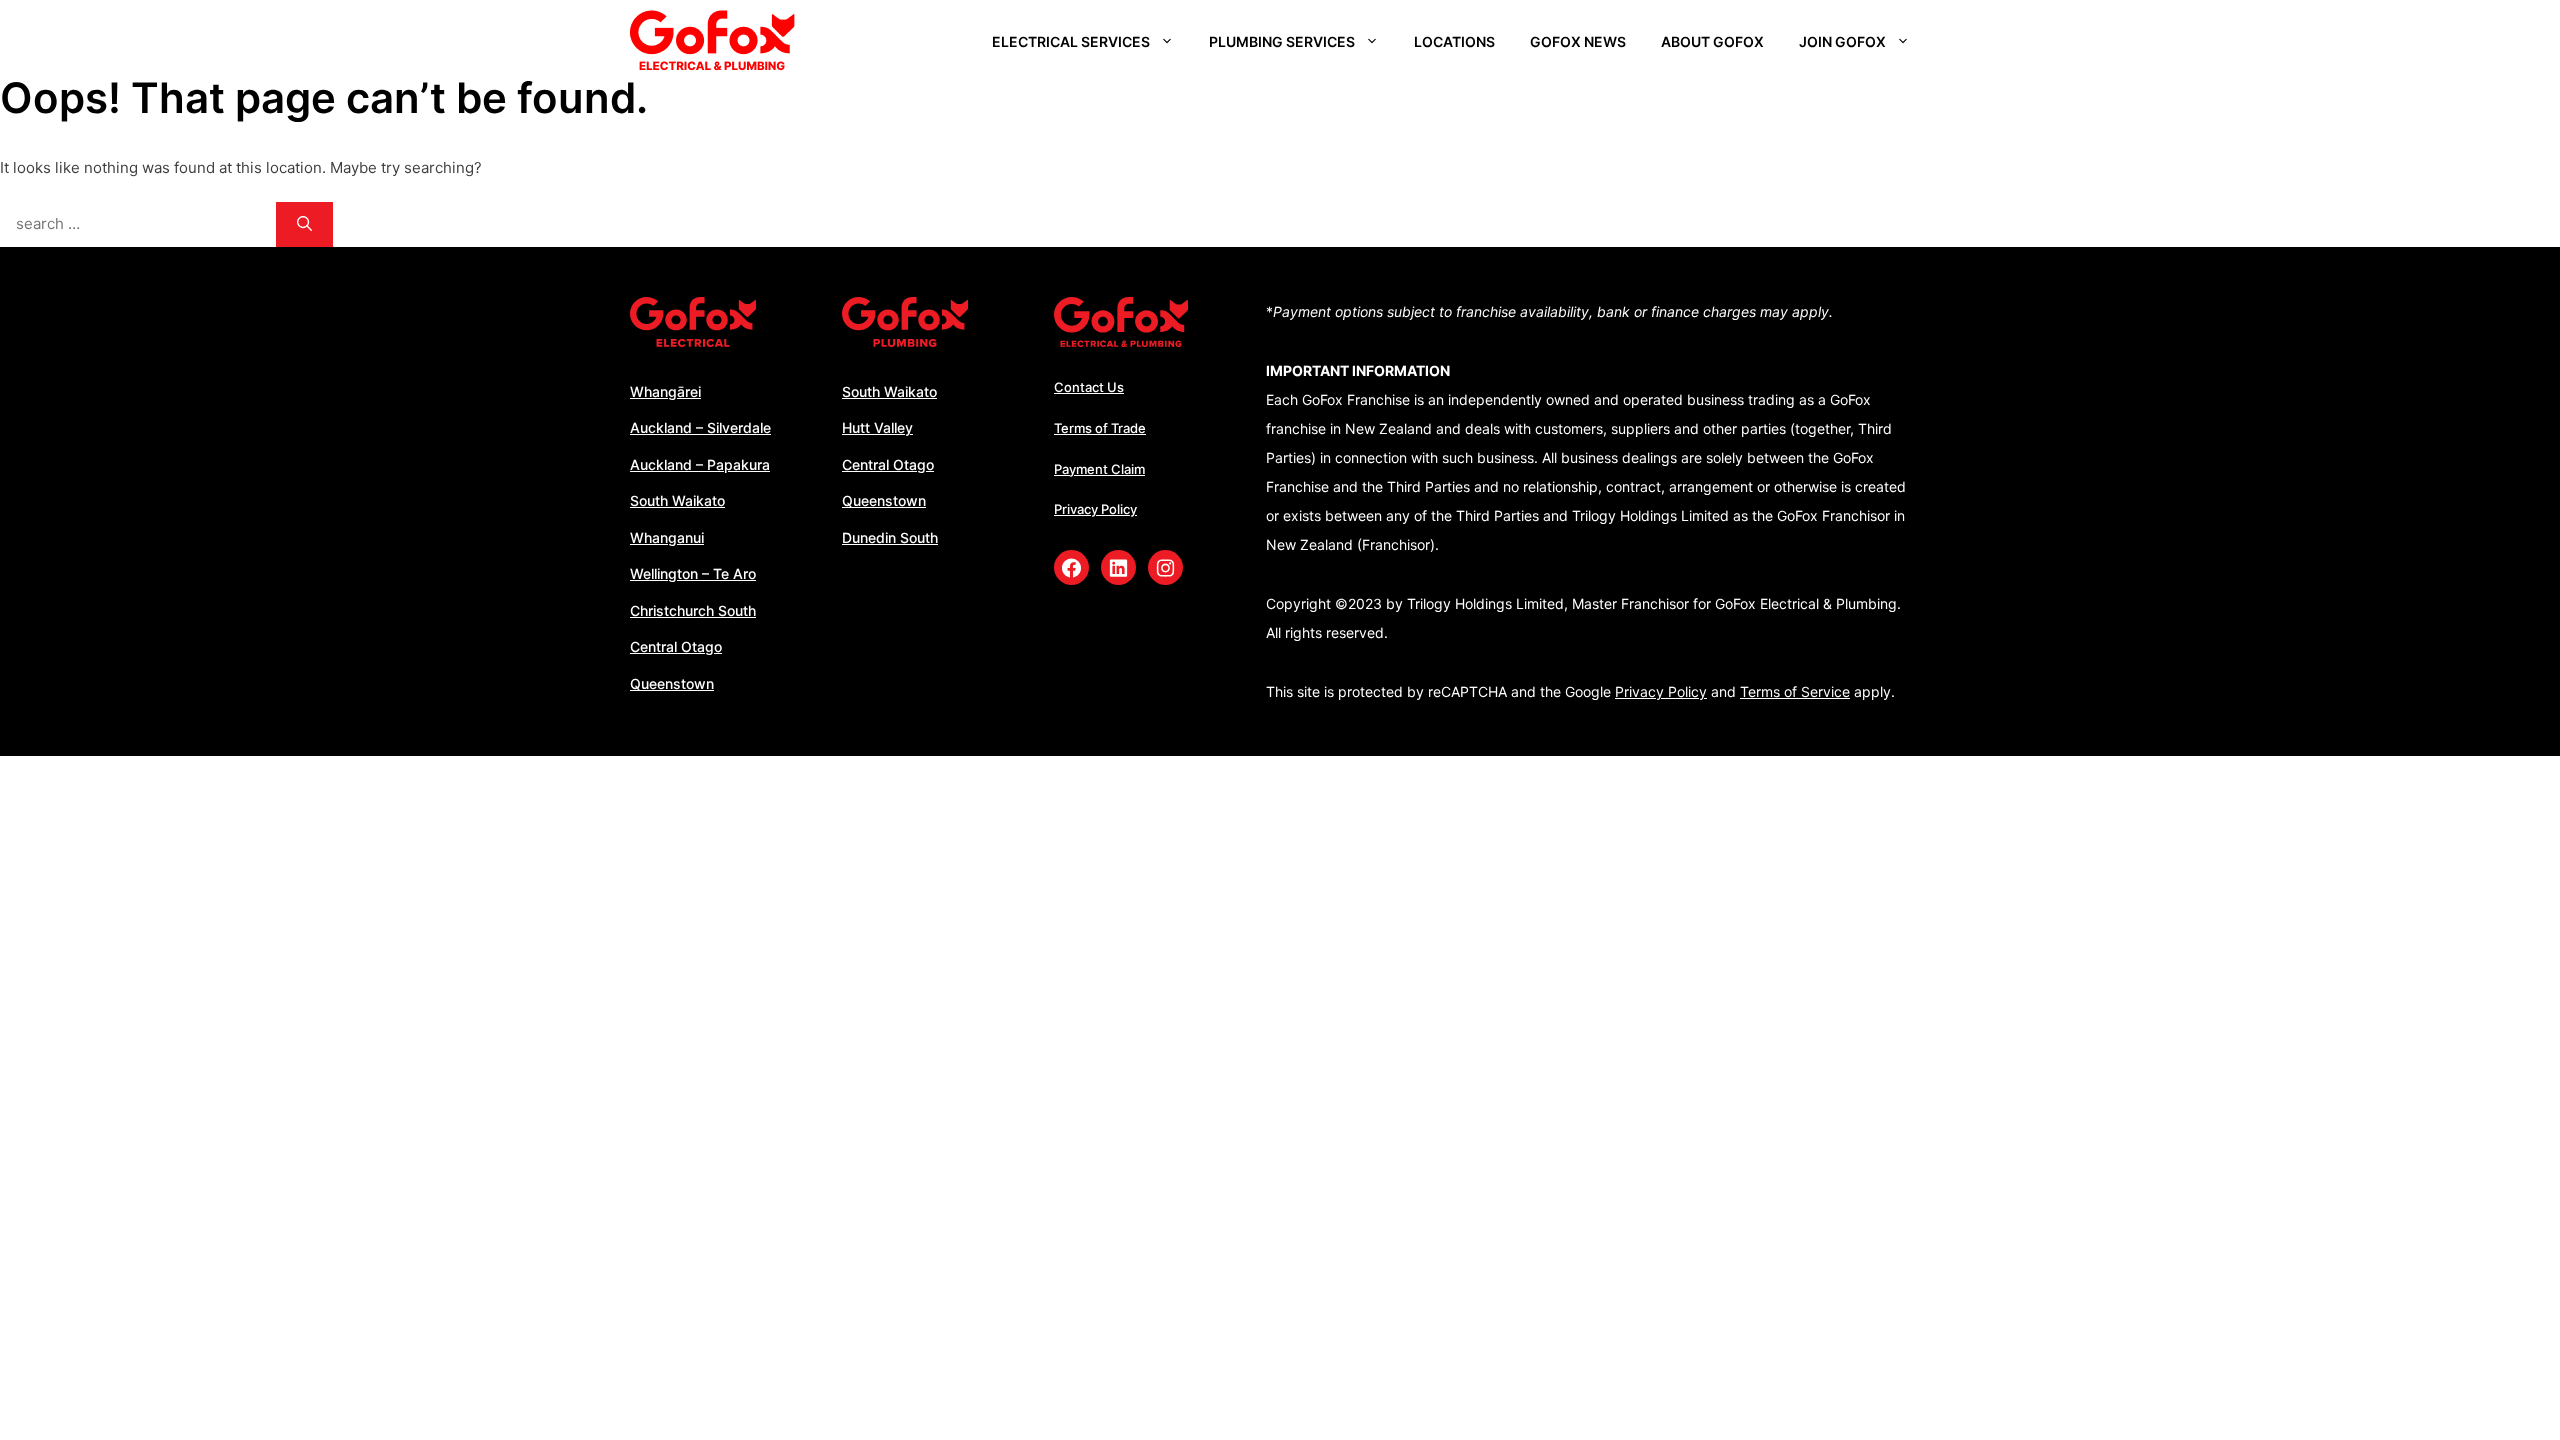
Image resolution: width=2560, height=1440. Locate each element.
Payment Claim (1099, 469)
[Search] (304, 224)
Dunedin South (890, 537)
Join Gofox (1842, 41)
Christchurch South (693, 610)
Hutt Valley (877, 427)
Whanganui (667, 537)
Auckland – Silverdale (700, 427)
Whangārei (665, 391)
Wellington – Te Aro (693, 573)
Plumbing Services (1282, 41)
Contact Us (1089, 387)
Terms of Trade (1100, 428)
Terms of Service (1795, 691)
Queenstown (672, 683)
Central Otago (676, 646)
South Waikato (677, 500)
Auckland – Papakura (700, 464)
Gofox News (1578, 41)
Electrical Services (1071, 41)
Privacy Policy (1095, 509)
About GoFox (1712, 41)
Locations (1454, 41)
